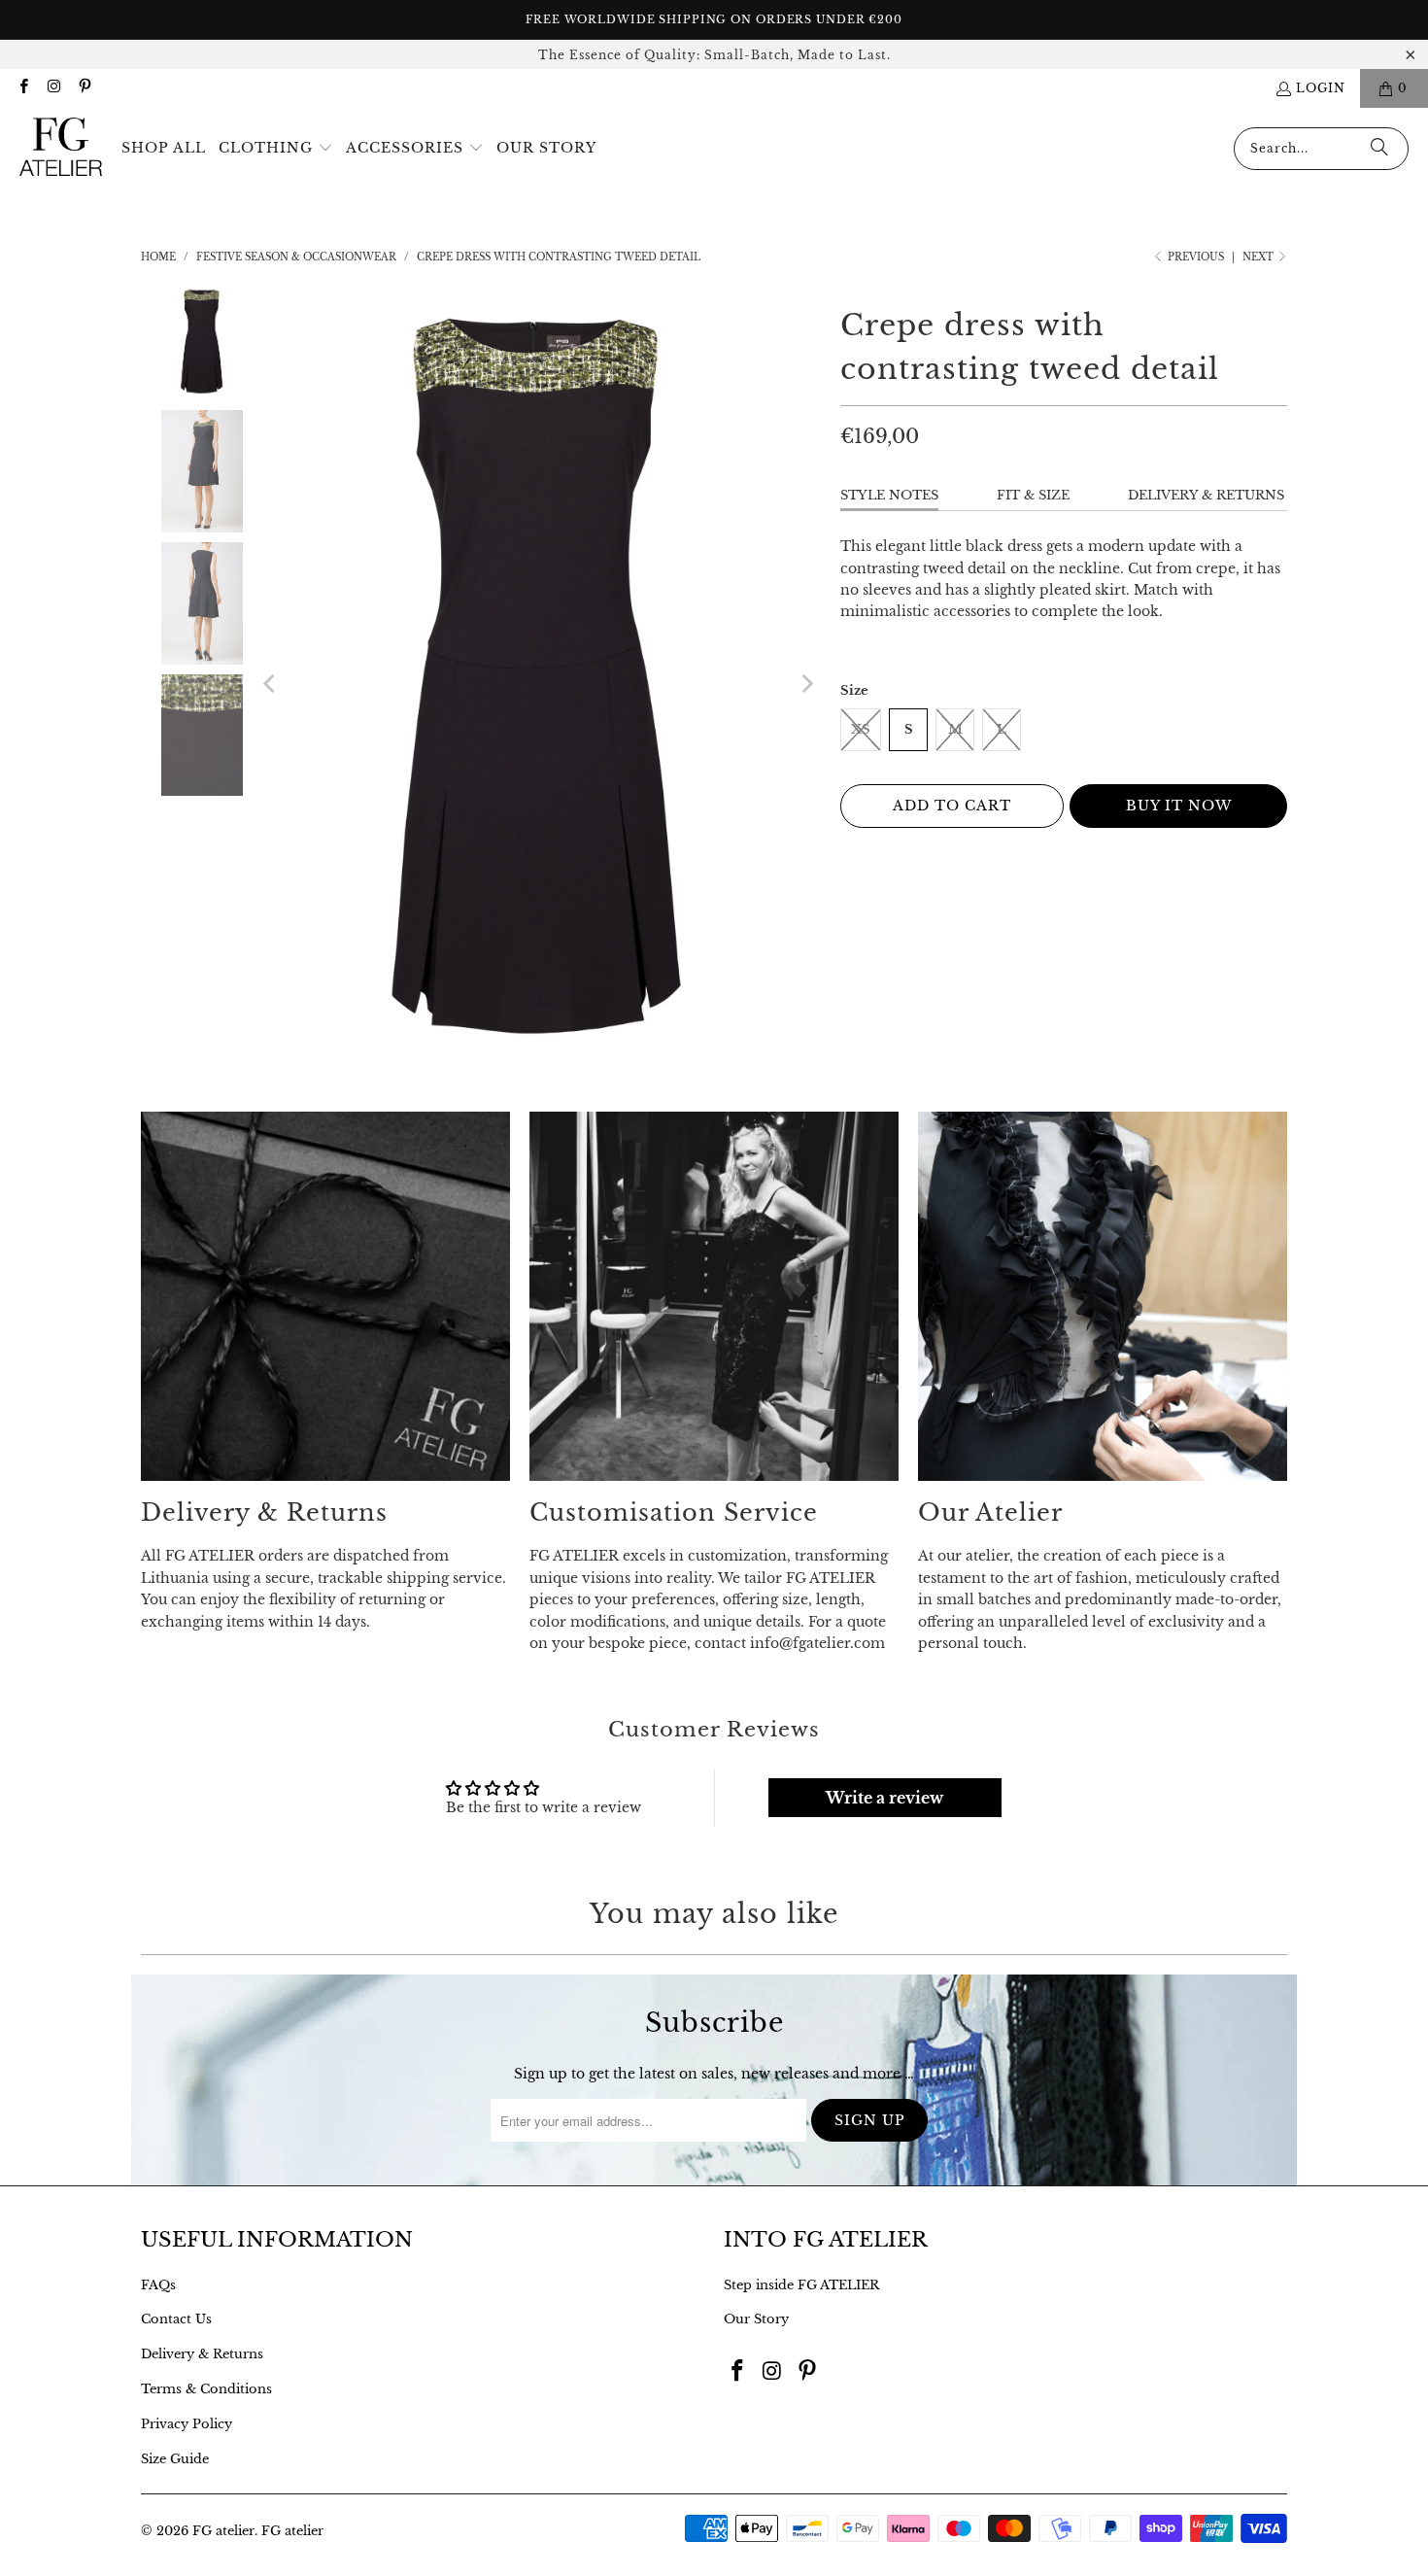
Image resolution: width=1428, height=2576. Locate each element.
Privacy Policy (187, 2424)
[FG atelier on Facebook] (23, 88)
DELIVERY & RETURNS (1206, 495)
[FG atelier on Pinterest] (84, 88)
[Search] (1379, 149)
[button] (276, 149)
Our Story (756, 2319)
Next (1259, 257)
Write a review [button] (884, 1798)
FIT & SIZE (1033, 495)
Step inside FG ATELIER (801, 2285)
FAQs (158, 2285)
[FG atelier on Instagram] (53, 88)
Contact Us (176, 2319)
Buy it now (1179, 806)
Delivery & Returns (202, 2354)
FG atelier (223, 2531)
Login (1321, 88)
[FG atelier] (61, 148)
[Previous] (271, 684)
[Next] (806, 684)
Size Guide (175, 2459)
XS (861, 729)
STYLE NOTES (889, 495)
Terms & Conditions (206, 2389)
